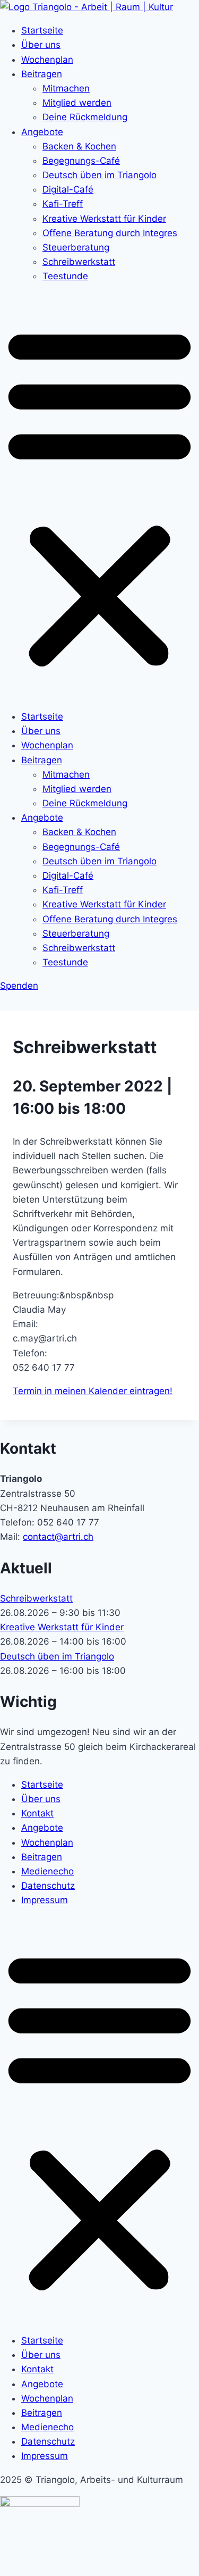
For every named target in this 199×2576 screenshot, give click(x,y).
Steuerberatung (76, 247)
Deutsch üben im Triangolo (99, 175)
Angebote (42, 132)
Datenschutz (48, 1886)
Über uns (41, 45)
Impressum (45, 1900)
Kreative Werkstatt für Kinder (104, 219)
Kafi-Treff (63, 204)
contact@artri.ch (58, 1537)
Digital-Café (68, 189)
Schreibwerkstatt (79, 262)
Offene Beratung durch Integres (110, 233)
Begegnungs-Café (81, 161)
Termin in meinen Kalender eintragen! (93, 1391)
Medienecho (47, 1871)
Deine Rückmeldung (85, 117)
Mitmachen (66, 88)
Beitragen (42, 74)
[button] (99, 497)
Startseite (42, 30)
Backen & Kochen (79, 146)
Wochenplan (47, 60)
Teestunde (65, 276)
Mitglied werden (77, 103)
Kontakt (37, 1813)
